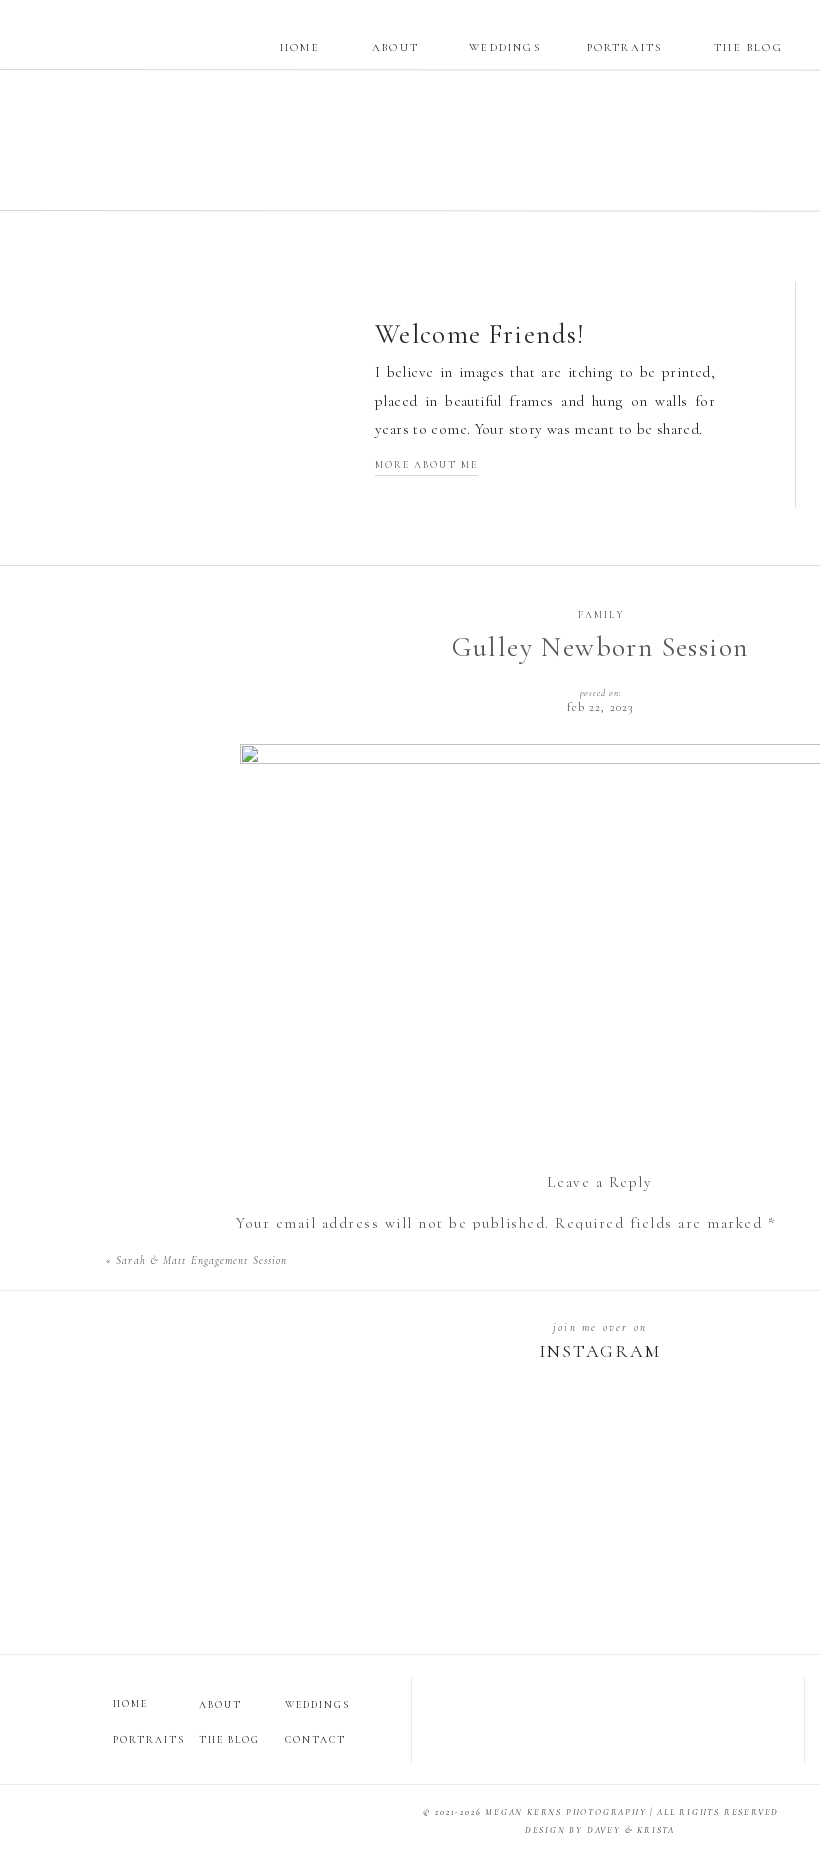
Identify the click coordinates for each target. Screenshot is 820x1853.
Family (601, 615)
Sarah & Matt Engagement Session (201, 1260)
